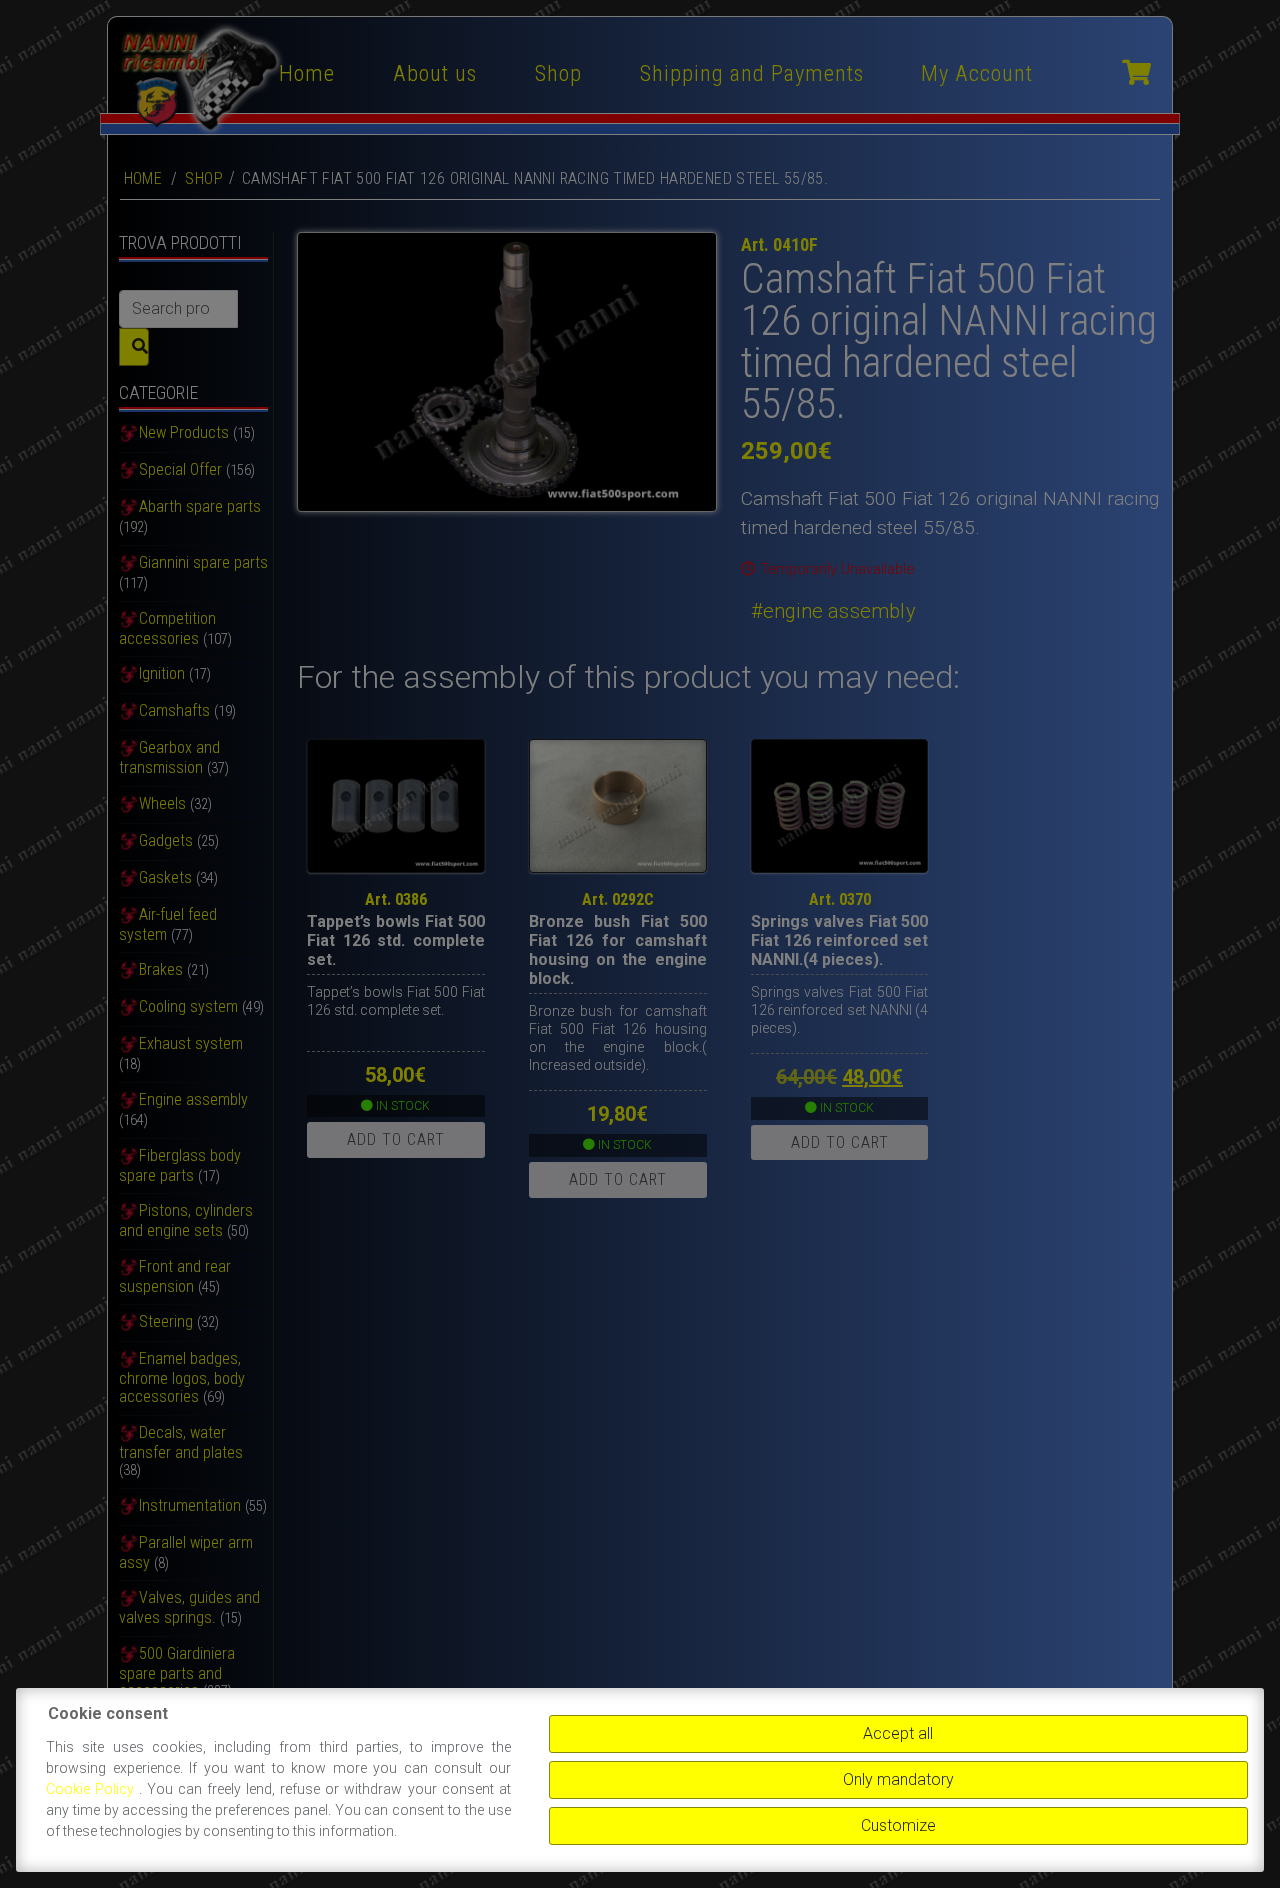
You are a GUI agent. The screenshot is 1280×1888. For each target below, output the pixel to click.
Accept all (898, 1733)
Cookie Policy (92, 1789)
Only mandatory (898, 1779)
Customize (898, 1825)
